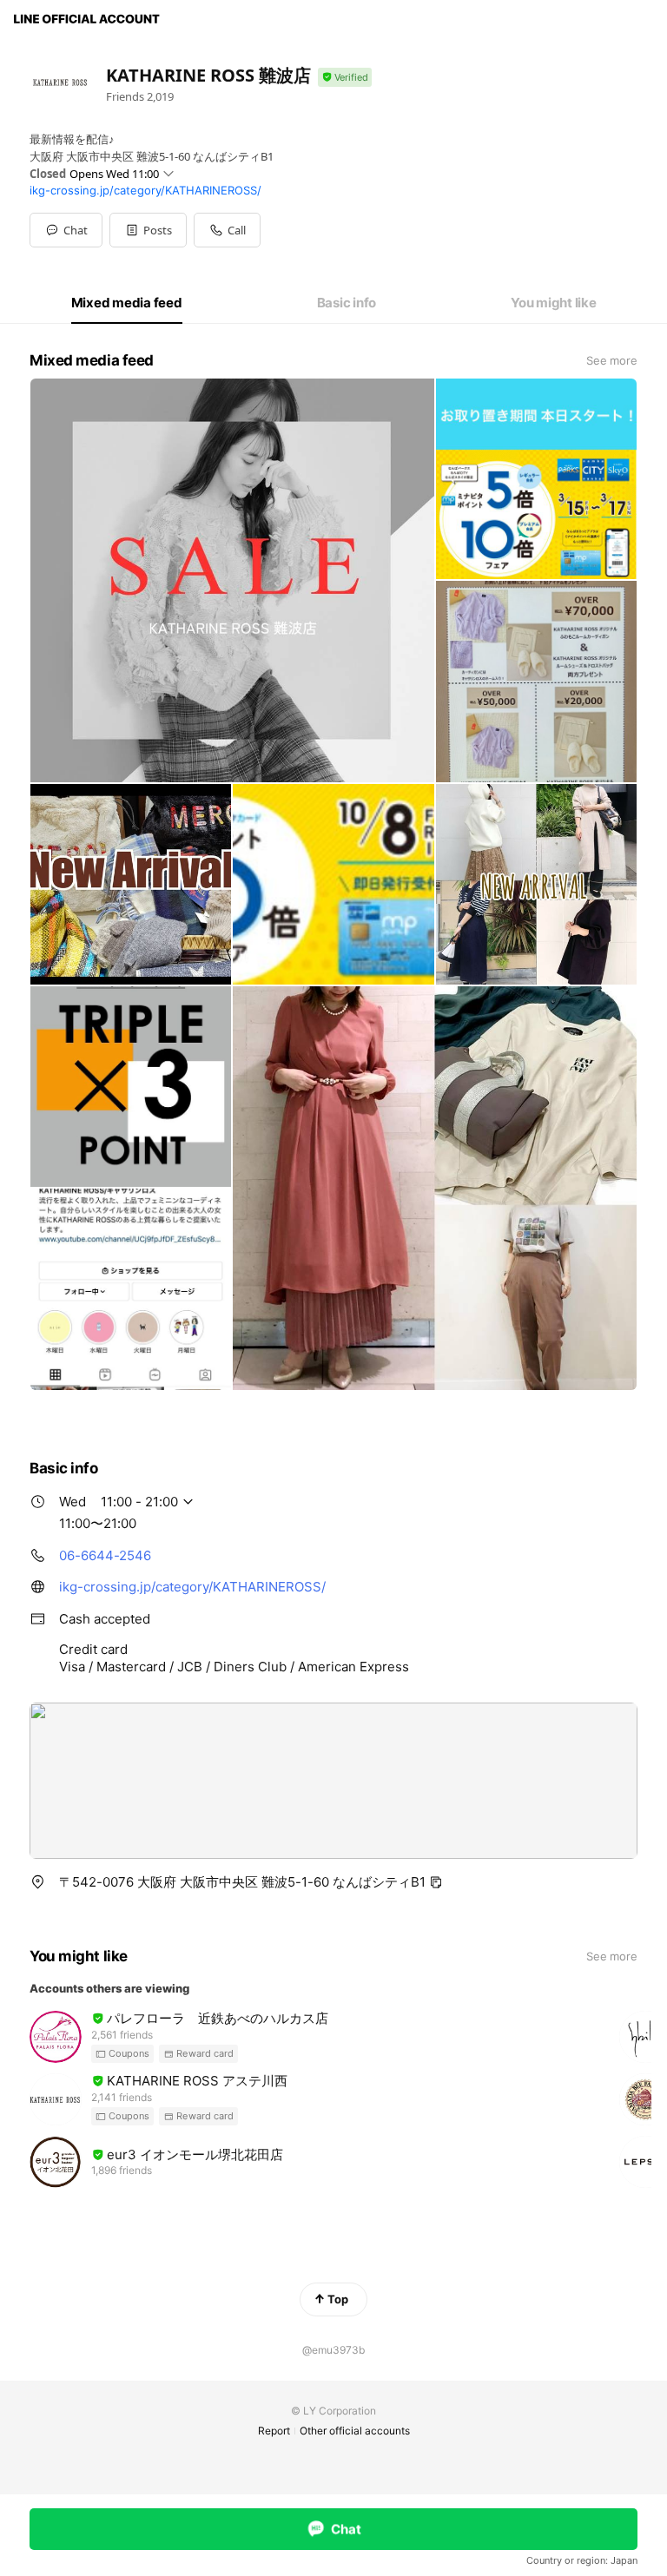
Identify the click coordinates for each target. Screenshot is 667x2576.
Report (274, 2431)
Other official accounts (355, 2431)
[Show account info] (345, 78)
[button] (148, 230)
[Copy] (436, 1882)
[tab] (127, 303)
